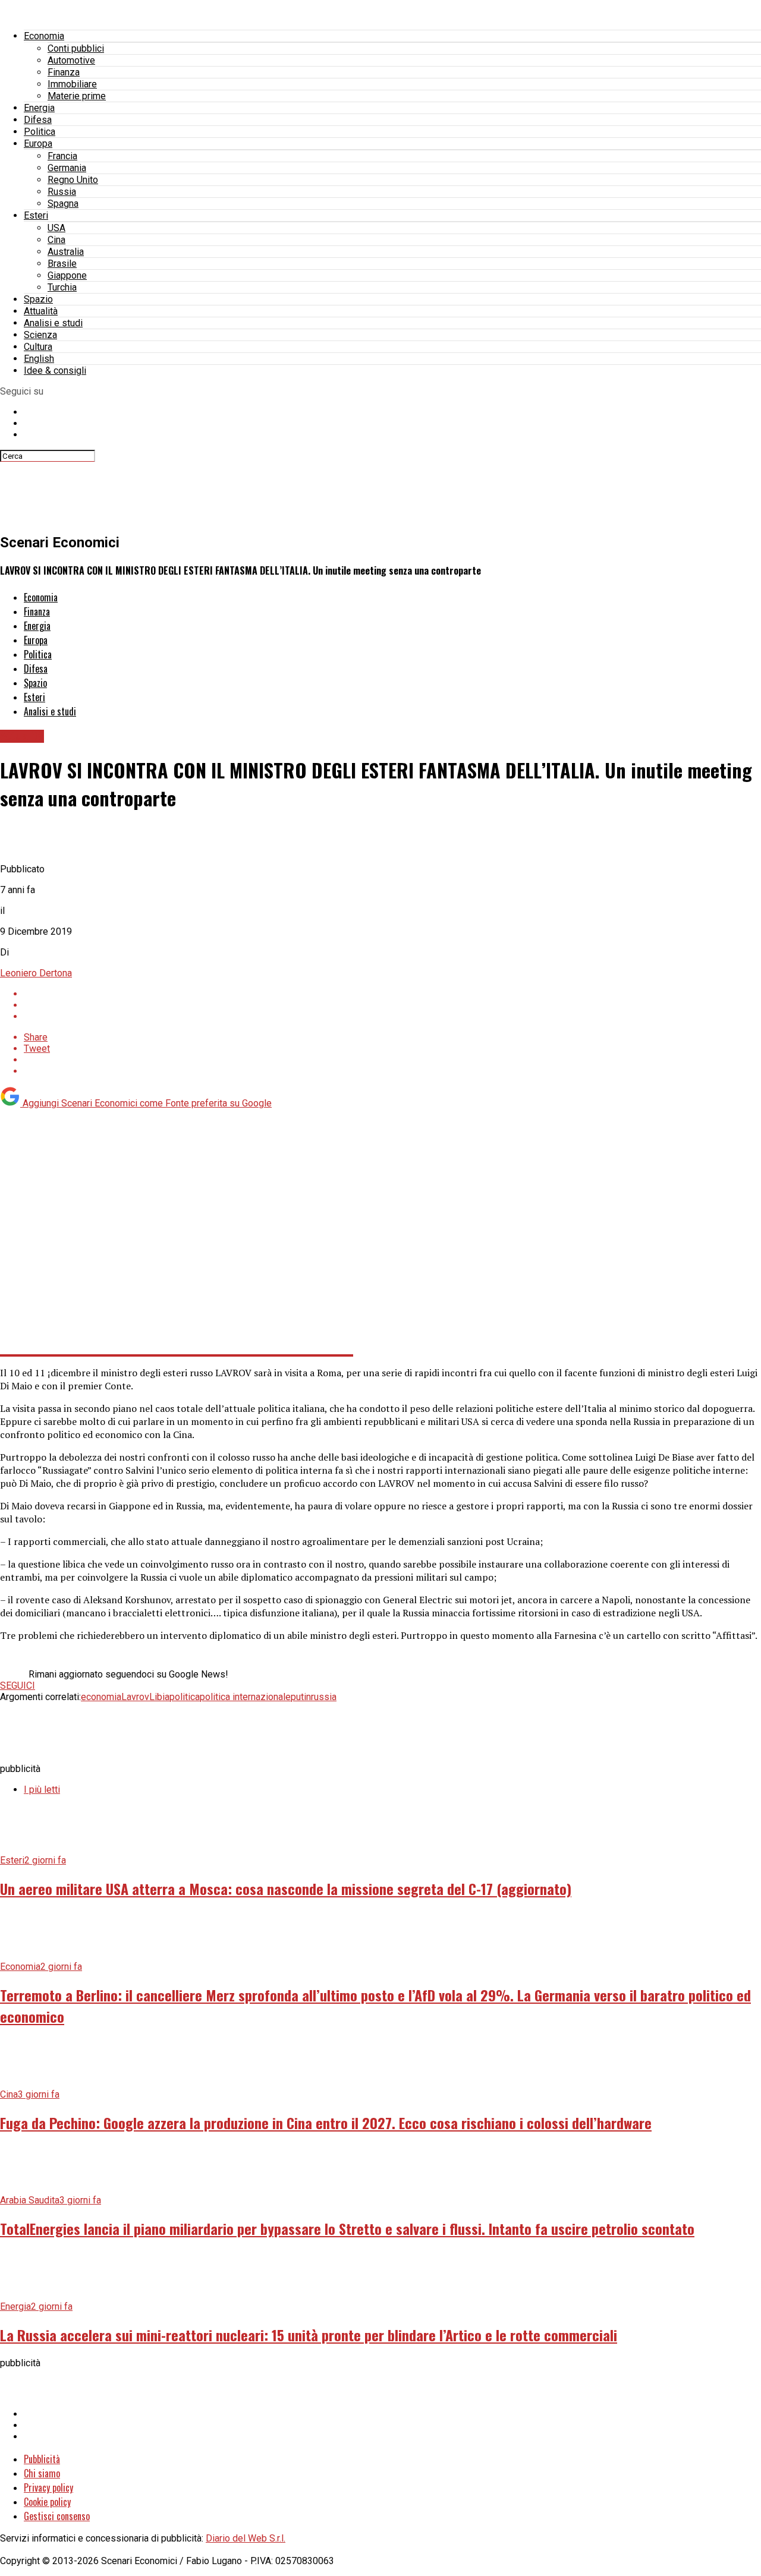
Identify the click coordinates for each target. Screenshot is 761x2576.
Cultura (38, 347)
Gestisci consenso (57, 2516)
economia (101, 1697)
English (39, 359)
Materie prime (77, 96)
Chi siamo (42, 2473)
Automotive (71, 60)
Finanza (64, 72)
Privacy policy (48, 2487)
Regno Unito (73, 180)
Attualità (41, 311)
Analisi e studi (53, 323)
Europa (38, 144)
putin (301, 1697)
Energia (39, 108)
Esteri (36, 215)
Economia (44, 36)
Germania (67, 168)
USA (56, 228)
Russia (62, 192)
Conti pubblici (76, 48)
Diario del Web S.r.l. (246, 2538)
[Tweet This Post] (392, 1005)
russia (324, 1697)
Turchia (62, 287)
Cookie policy (47, 2502)
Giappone (67, 275)
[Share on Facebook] (392, 994)
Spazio (38, 299)
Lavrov (135, 1697)
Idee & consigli (55, 371)
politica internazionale (245, 1697)
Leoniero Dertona (36, 973)
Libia (159, 1697)
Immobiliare (72, 84)
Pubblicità (42, 2459)
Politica (40, 132)
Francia (62, 156)
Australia (66, 252)
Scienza (40, 335)
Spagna (63, 204)
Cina (56, 240)
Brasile (62, 264)
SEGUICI (18, 1686)
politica (185, 1697)
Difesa (38, 120)
